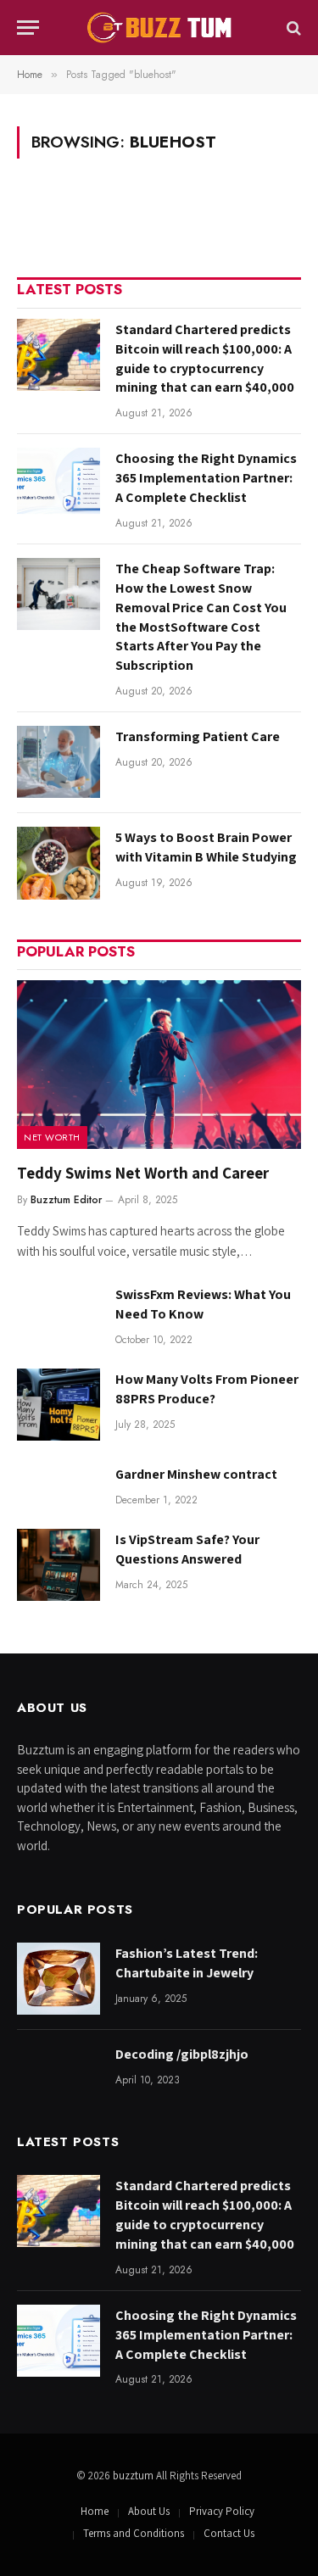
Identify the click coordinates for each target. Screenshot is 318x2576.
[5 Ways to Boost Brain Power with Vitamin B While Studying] (59, 863)
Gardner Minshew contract (196, 1474)
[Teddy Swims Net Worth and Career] (159, 1065)
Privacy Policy (222, 2511)
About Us (149, 2511)
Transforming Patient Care (198, 736)
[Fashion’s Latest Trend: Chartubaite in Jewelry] (59, 1979)
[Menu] (28, 28)
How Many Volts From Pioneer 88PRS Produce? (207, 1389)
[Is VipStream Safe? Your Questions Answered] (59, 1565)
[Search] (292, 28)
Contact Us (229, 2533)
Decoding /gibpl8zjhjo (182, 2054)
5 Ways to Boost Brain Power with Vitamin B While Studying (206, 847)
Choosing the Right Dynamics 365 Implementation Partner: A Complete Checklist (206, 478)
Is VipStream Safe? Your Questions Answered (187, 1549)
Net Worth (52, 1137)
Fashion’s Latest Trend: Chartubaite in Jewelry (187, 1963)
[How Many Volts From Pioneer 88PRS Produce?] (59, 1405)
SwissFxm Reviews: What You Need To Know (203, 1304)
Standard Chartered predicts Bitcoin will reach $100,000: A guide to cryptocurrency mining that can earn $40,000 (205, 359)
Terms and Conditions (134, 2533)
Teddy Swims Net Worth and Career (143, 1173)
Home (95, 2511)
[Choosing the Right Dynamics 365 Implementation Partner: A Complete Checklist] (59, 484)
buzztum (134, 2476)
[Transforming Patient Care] (59, 762)
